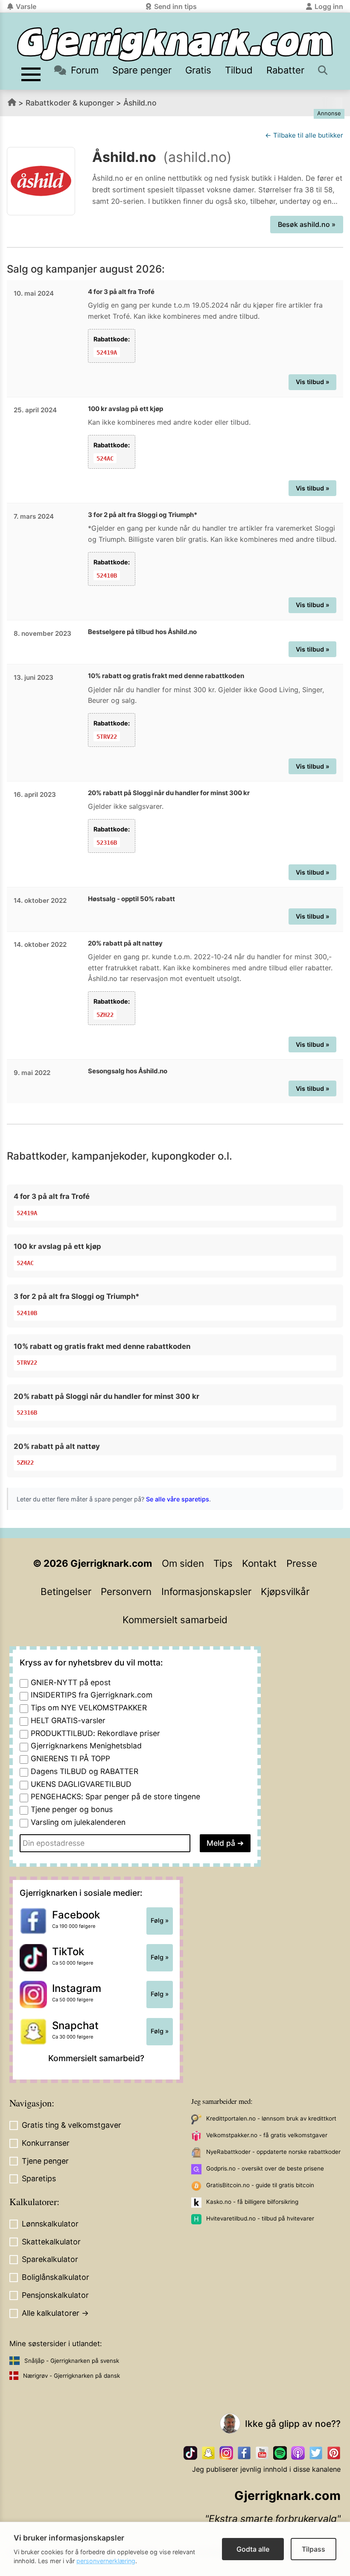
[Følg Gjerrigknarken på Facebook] (244, 2453)
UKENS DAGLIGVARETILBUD (81, 1784)
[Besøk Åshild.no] (41, 181)
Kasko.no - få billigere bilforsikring (252, 2202)
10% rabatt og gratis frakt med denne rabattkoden (166, 676)
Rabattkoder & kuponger (70, 103)
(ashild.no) (197, 157)
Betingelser (66, 1591)
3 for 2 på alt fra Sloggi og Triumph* (143, 515)
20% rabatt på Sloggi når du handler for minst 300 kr (169, 793)
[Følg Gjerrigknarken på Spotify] (280, 2453)
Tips (223, 1563)
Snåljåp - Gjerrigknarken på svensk (72, 2361)
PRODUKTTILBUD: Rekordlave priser (95, 1733)
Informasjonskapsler (206, 1591)
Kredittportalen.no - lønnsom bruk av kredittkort (271, 2118)
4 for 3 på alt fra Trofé (121, 292)
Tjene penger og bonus (72, 1809)
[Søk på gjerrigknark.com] (323, 70)
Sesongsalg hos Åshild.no (128, 1071)
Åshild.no (140, 103)
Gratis (198, 70)
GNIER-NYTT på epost (71, 1682)
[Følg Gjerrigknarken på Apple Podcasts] (298, 2453)
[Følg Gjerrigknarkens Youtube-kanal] (262, 2453)
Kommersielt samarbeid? (96, 2058)
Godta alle (253, 2549)
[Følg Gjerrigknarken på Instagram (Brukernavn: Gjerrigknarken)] (226, 2453)
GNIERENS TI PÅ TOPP (70, 1758)
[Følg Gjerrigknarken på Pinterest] (334, 2453)
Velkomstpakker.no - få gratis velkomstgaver (267, 2135)
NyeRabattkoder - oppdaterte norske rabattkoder (273, 2152)
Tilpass (314, 2549)
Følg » (160, 1921)
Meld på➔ (225, 1843)
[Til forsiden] (175, 44)
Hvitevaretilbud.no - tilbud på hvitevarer (260, 2218)
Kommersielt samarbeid (175, 1620)
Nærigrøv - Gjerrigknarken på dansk (71, 2376)
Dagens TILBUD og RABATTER (85, 1771)
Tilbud (239, 70)
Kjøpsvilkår (285, 1591)
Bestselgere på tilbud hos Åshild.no (142, 632)
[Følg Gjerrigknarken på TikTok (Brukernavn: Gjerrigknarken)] (190, 2453)
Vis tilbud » (313, 382)
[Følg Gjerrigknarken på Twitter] (316, 2453)
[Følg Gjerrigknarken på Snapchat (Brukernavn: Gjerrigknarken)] (208, 2453)
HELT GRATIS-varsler (68, 1720)
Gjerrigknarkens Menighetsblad (86, 1746)
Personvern (126, 1591)
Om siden (183, 1563)
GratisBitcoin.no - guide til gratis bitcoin (260, 2185)
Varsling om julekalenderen (78, 1822)
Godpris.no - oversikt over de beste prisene (265, 2168)
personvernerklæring (106, 2561)
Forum (85, 70)
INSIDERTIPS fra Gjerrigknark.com (92, 1695)
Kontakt (259, 1563)
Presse (302, 1563)
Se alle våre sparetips (178, 1499)
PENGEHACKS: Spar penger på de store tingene (115, 1796)
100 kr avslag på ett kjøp (125, 409)
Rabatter (285, 70)
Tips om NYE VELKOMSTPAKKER (89, 1708)
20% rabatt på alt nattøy (125, 943)
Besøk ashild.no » (307, 224)
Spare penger (142, 70)
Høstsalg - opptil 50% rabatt (131, 899)
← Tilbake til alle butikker (304, 135)
